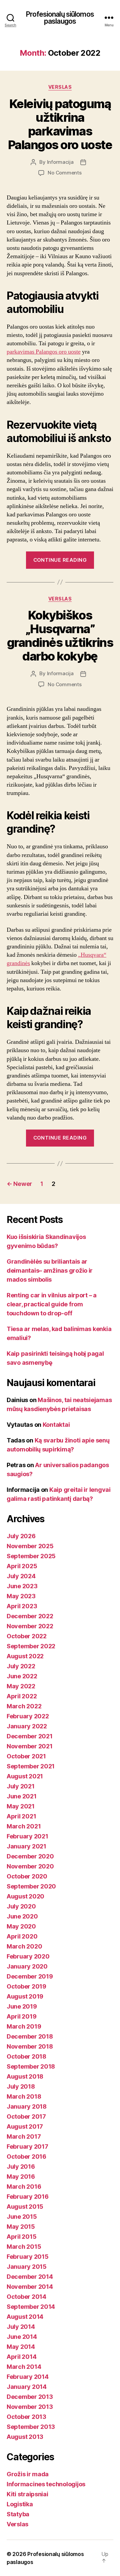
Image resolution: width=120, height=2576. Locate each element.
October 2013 (26, 2417)
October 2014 (26, 2297)
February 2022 (28, 1716)
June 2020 (22, 1916)
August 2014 (25, 2317)
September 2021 (31, 1766)
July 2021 (21, 1786)
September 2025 (31, 1556)
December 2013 (30, 2397)
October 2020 (27, 1876)
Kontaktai (56, 1425)
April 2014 (21, 2357)
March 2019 (24, 2026)
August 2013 (25, 2437)
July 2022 (21, 1666)
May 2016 (21, 2177)
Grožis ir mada (28, 2474)
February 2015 (28, 2257)
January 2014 (27, 2387)
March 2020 (24, 1946)
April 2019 (21, 2016)
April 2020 (22, 1936)
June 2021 (22, 1796)
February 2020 (28, 1956)
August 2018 (25, 2076)
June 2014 (22, 2337)
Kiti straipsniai (27, 2494)
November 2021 (30, 1746)
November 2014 (30, 2287)
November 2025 (30, 1546)
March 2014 (24, 2367)
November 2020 (30, 1866)
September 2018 (31, 2066)
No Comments (64, 173)
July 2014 (21, 2327)
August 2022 (25, 1656)
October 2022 (27, 1636)
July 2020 (21, 1906)
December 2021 (30, 1736)
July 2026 (21, 1536)
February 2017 (27, 2146)
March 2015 (24, 2247)
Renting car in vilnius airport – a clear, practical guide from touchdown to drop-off (52, 1304)
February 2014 (28, 2377)
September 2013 (31, 2427)
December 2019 (30, 1976)
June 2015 (22, 2217)
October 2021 (26, 1756)
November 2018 (30, 2046)
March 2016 (24, 2187)
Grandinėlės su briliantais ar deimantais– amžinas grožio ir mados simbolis (50, 1270)
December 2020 (30, 1856)
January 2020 (27, 1966)
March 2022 (24, 1706)
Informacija (60, 162)
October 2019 (26, 1986)
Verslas (60, 87)
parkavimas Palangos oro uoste (44, 352)
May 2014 (21, 2347)
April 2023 (22, 1606)
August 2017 (25, 2126)
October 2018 (26, 2056)
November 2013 (30, 2407)
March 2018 (24, 2096)
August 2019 (25, 1996)
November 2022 (30, 1626)
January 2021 (26, 1846)
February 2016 (28, 2197)
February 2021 (27, 1836)
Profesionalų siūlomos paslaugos (60, 18)
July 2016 (21, 2167)
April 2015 (21, 2237)
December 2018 (30, 2036)
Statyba (18, 2514)
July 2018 (21, 2086)
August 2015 (25, 2207)
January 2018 (27, 2106)
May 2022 (21, 1686)
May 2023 (21, 1596)
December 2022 (30, 1616)
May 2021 (21, 1806)
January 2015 (27, 2267)
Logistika (20, 2504)
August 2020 (25, 1896)
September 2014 (31, 2307)
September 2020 (31, 1886)
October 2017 (26, 2116)
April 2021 (21, 1816)
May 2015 (21, 2227)
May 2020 (21, 1926)
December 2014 (30, 2277)
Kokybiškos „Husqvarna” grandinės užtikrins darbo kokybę (60, 636)
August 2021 (25, 1776)
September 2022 (31, 1646)
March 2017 (24, 2136)
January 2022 (27, 1726)
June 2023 (22, 1586)
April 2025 (22, 1566)
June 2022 (22, 1676)
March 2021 (24, 1826)
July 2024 (21, 1576)
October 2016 (26, 2157)
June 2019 (22, 2006)
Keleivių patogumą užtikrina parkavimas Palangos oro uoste (60, 124)
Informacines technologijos (46, 2484)
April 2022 (22, 1696)
